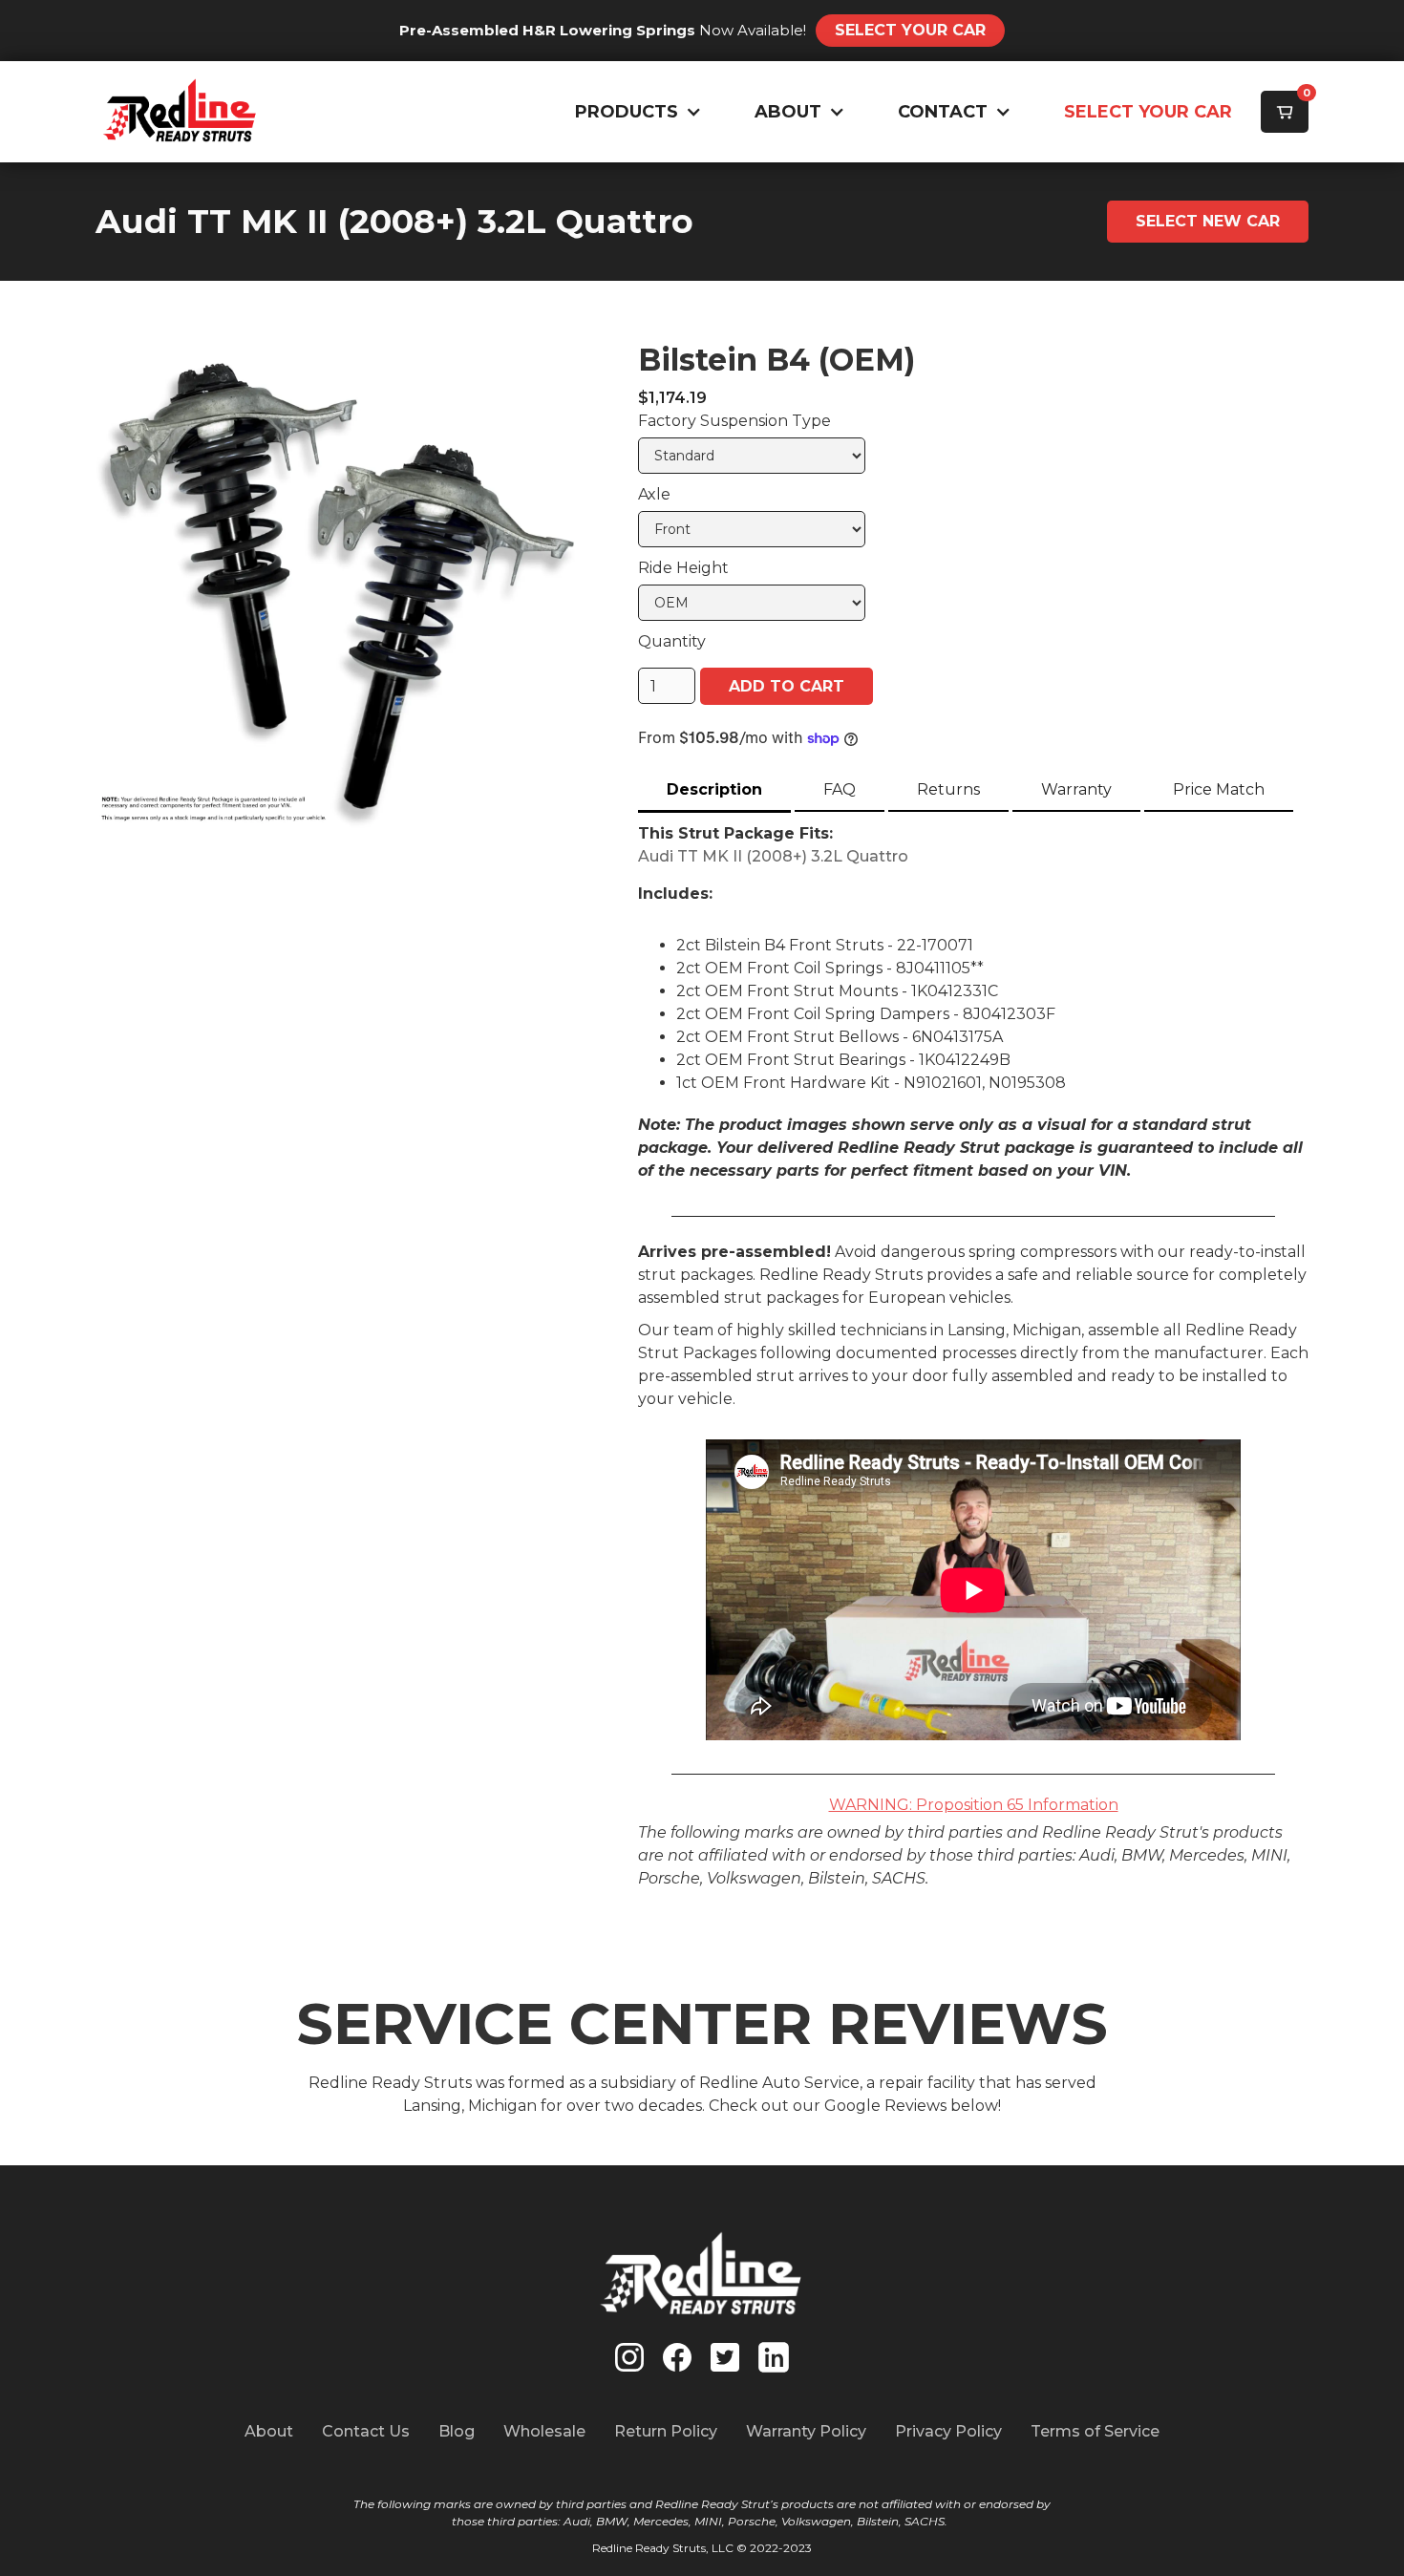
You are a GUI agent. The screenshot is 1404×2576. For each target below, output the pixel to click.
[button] (634, 112)
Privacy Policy (948, 2431)
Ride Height (683, 568)
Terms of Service (1095, 2431)
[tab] (714, 791)
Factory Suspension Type (734, 421)
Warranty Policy (806, 2431)
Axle (654, 494)
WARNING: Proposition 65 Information (974, 1805)
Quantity (672, 641)
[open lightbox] (338, 585)
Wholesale (544, 2431)
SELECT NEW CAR (1208, 221)
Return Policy (666, 2431)
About (269, 2431)
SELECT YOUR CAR (1148, 112)
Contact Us (366, 2431)
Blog (457, 2431)
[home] (181, 112)
